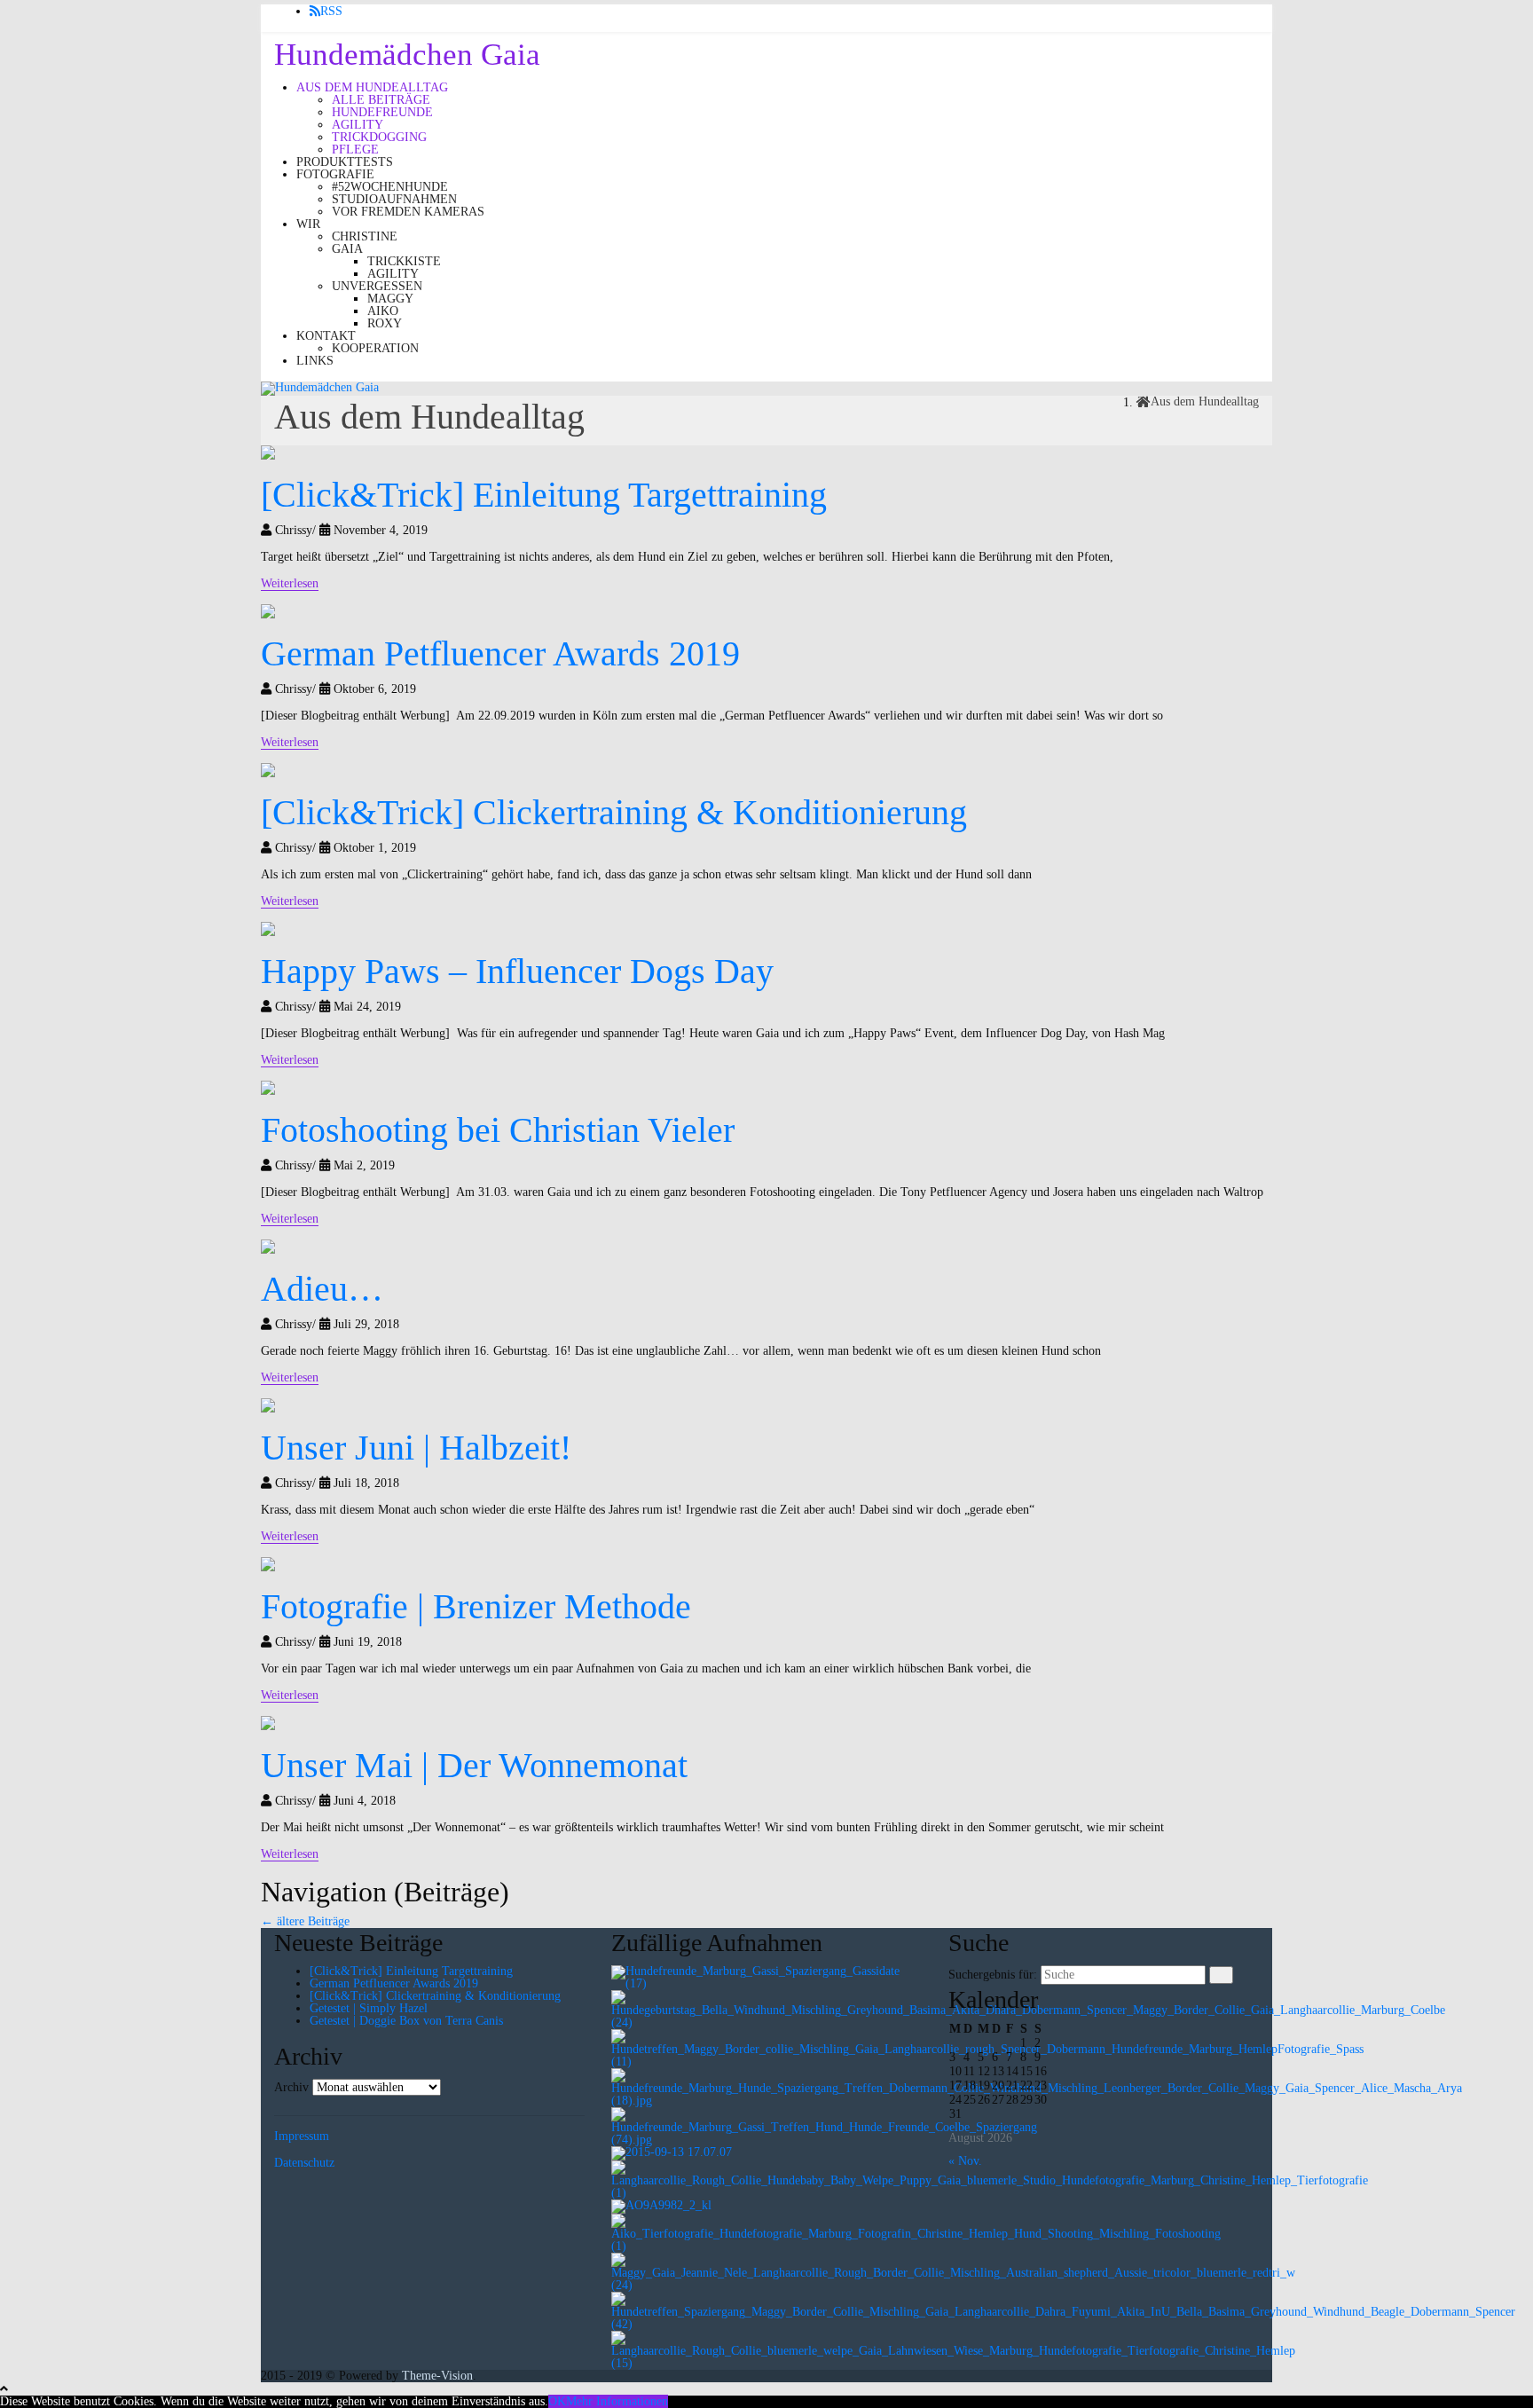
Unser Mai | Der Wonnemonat (474, 1765)
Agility (358, 125)
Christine (365, 236)
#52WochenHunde (390, 187)
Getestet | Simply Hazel (369, 2008)
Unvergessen (377, 286)
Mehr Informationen (617, 2401)
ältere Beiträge (305, 1921)
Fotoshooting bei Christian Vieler (498, 1130)
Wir (308, 224)
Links (315, 361)
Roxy (385, 323)
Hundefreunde (382, 112)
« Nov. (965, 2161)
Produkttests (345, 162)
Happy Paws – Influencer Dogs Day (517, 971)
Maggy (390, 299)
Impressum (302, 2136)
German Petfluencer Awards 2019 (500, 653)
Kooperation (375, 348)
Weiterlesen (290, 583)
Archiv (291, 2088)
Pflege (355, 150)
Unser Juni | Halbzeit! (416, 1448)
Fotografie (335, 174)
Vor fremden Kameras (408, 212)
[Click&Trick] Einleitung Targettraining (544, 495)
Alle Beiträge (381, 100)
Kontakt (326, 336)
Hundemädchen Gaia (407, 55)
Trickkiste (404, 261)
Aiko (383, 311)
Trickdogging (379, 137)
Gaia (347, 249)
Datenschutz (304, 2163)
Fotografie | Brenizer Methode (476, 1606)
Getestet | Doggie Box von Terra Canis (406, 2021)
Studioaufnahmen (394, 199)
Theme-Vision (437, 2376)
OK (557, 2401)
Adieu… (322, 1289)
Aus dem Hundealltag (372, 87)
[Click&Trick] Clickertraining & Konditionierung (614, 812)
